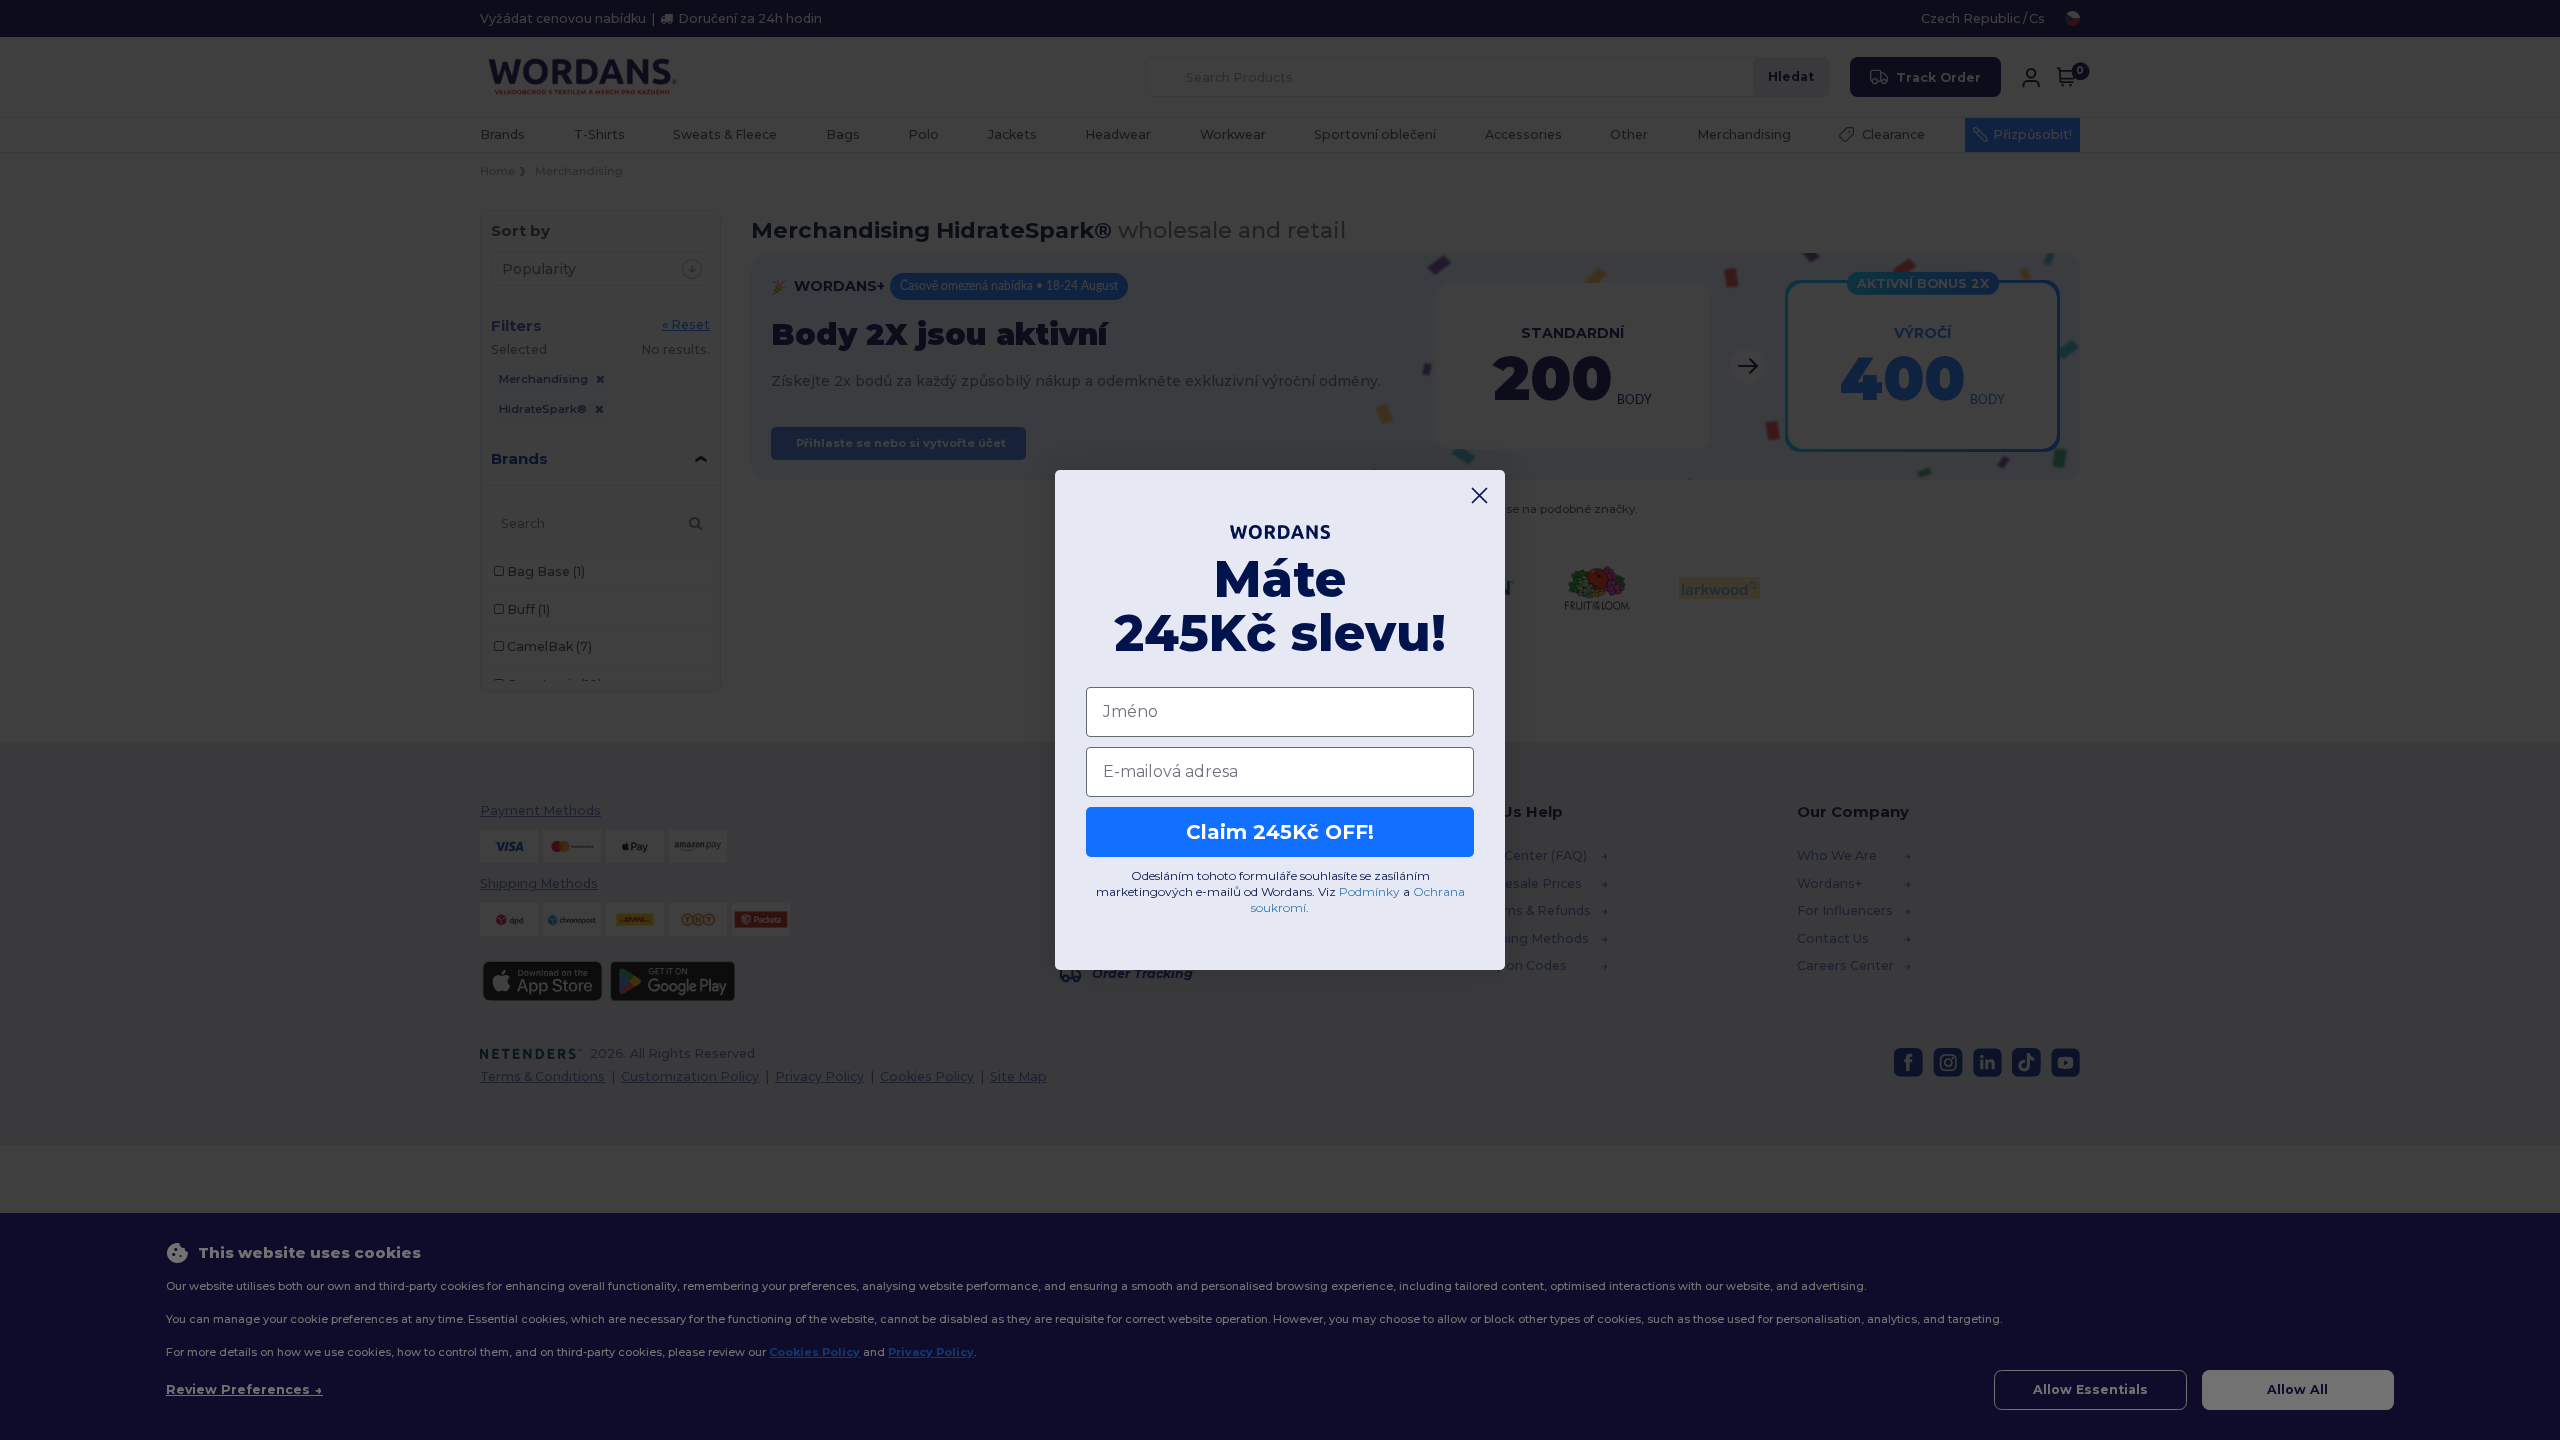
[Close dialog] (1479, 495)
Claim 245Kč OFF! (1280, 832)
